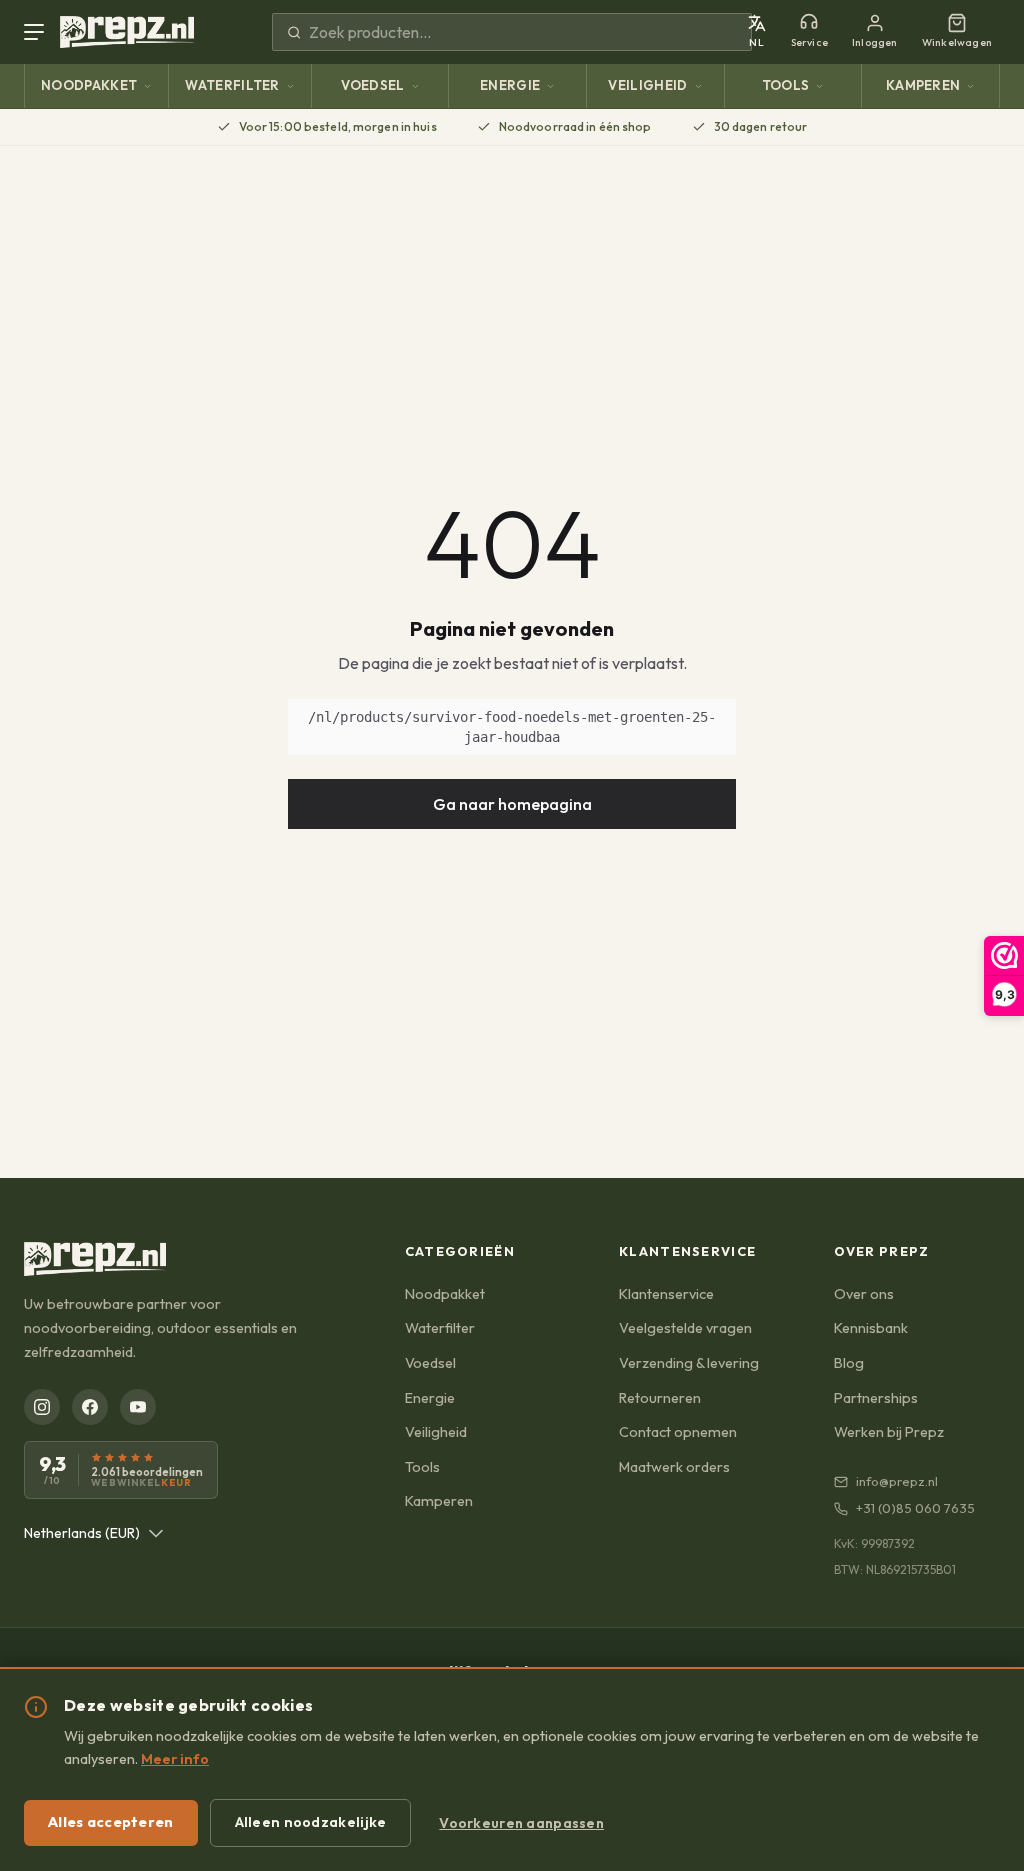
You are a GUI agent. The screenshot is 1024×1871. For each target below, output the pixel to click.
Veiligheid (647, 85)
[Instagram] (42, 1407)
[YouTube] (138, 1407)
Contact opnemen (678, 1432)
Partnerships (876, 1398)
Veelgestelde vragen (685, 1328)
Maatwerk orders (674, 1467)
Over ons (864, 1294)
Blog (849, 1363)
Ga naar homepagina (512, 804)
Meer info (175, 1759)
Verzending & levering (689, 1363)
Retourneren (660, 1398)
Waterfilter (232, 85)
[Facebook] (90, 1407)
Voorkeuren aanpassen (521, 1823)
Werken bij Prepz (889, 1432)
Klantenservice (666, 1294)
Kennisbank (871, 1328)
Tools (786, 85)
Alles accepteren (111, 1822)
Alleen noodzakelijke (311, 1822)
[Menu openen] (38, 32)
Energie (510, 85)
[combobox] (94, 1533)
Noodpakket (89, 85)
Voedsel (373, 85)
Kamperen (923, 85)
